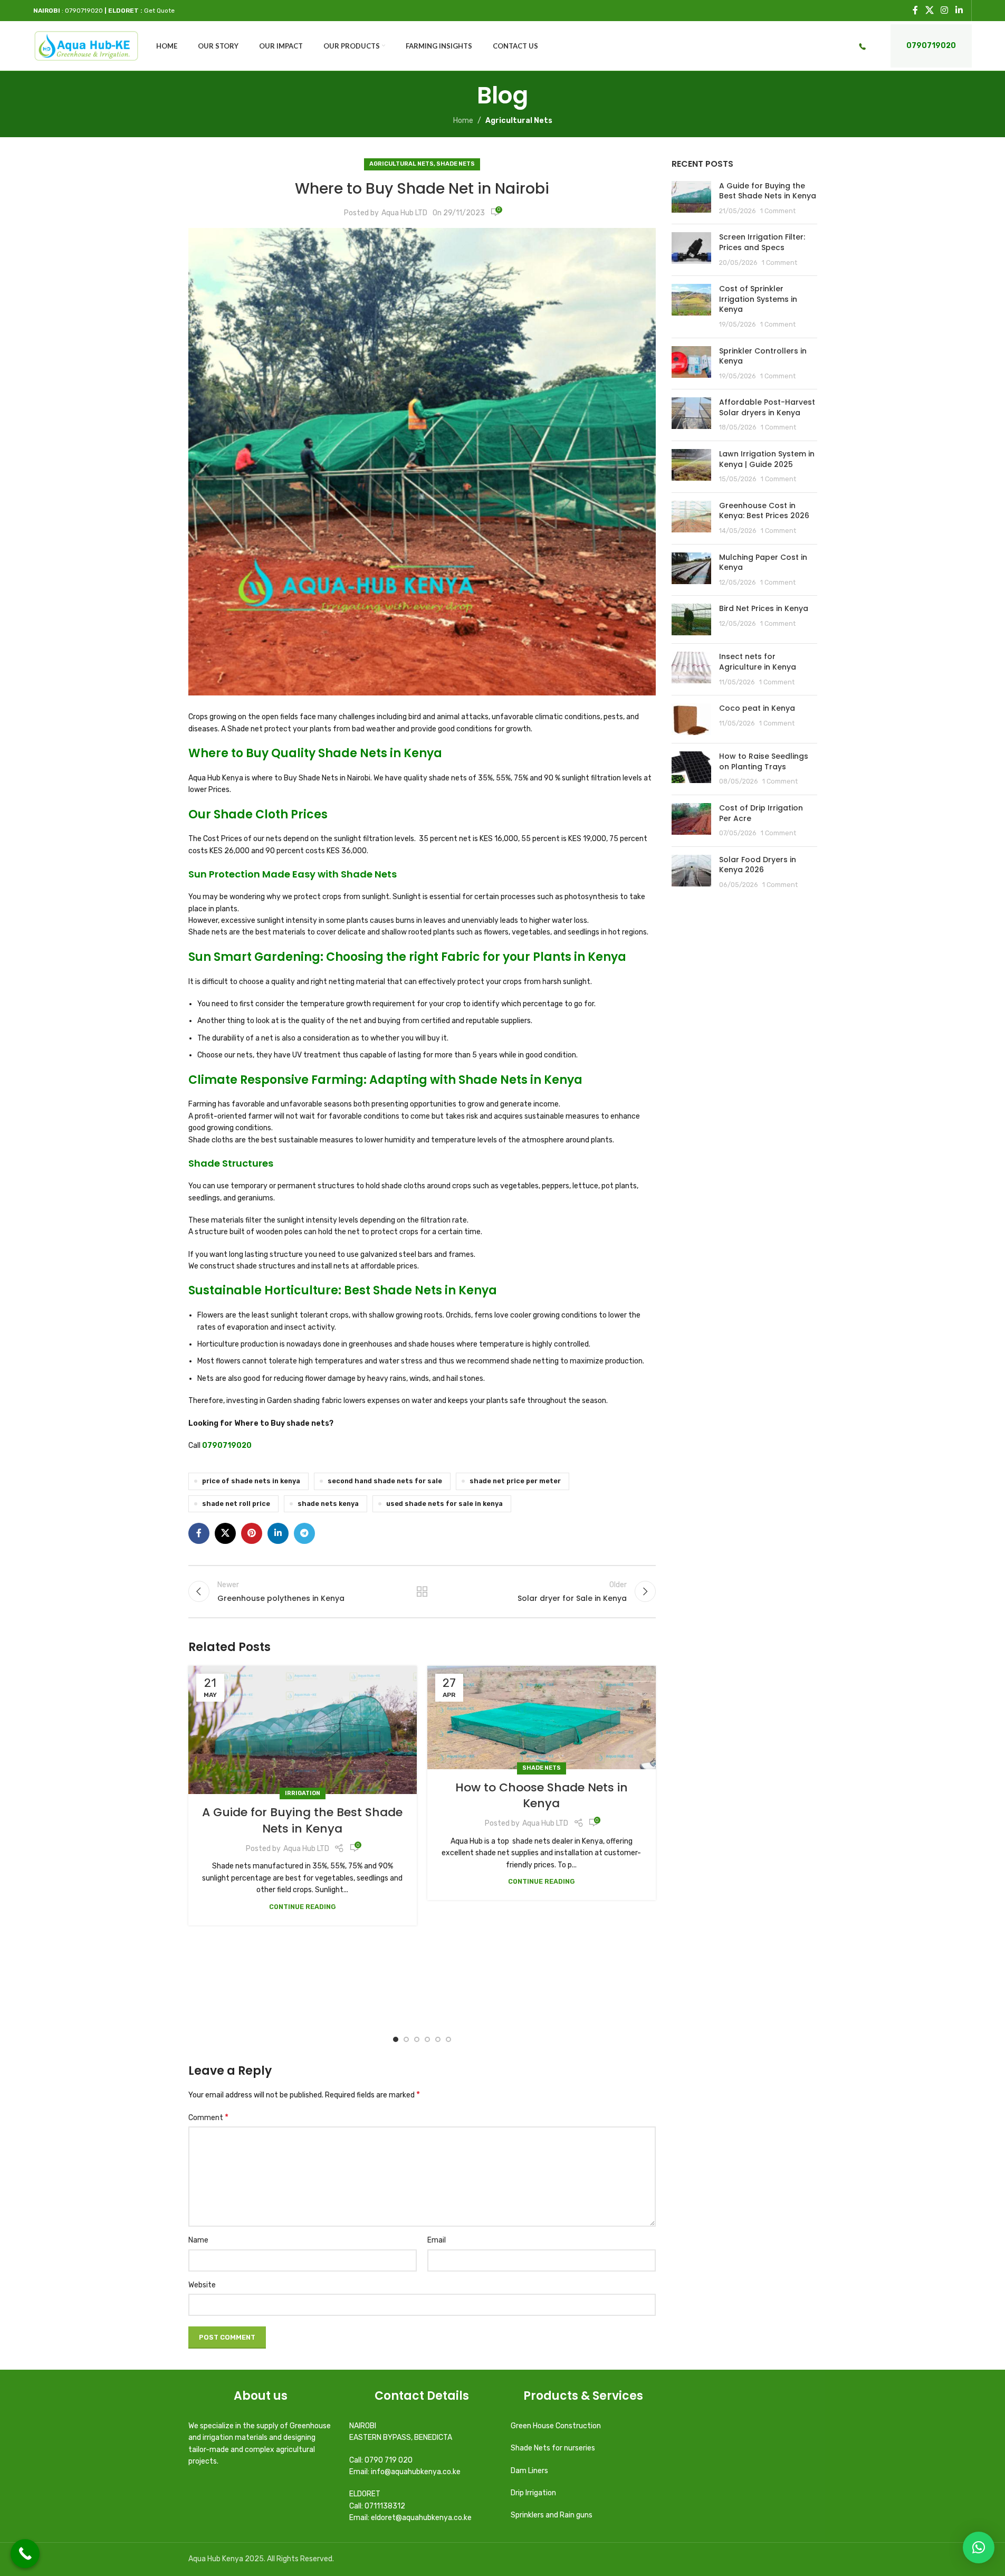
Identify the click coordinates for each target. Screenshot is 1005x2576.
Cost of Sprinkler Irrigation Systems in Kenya (758, 299)
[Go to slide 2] (406, 2039)
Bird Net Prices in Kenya (764, 608)
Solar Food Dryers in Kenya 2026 (758, 865)
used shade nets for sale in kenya (444, 1504)
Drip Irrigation (534, 2493)
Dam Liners (530, 2471)
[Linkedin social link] (959, 10)
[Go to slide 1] (396, 2039)
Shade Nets (456, 164)
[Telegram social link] (304, 1533)
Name (198, 2240)
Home (463, 121)
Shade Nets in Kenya (380, 753)
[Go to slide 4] (427, 2039)
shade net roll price (236, 1504)
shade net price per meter (515, 1481)
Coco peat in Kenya (757, 708)
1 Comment (778, 211)
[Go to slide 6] (448, 2039)
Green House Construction (556, 2426)
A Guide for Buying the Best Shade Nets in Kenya (302, 1820)
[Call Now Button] (25, 2554)
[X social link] (929, 10)
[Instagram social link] (945, 10)
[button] (979, 2548)
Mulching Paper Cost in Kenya (763, 562)
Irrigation (303, 1793)
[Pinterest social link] (252, 1533)
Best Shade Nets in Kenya (420, 1290)
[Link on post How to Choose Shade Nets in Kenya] (542, 1717)
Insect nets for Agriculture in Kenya (758, 662)
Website (202, 2285)
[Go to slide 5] (438, 2039)
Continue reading (303, 1907)
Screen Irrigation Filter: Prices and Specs (762, 242)
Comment (208, 2117)
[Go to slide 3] (417, 2039)
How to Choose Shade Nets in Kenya (542, 1796)
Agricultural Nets (519, 121)
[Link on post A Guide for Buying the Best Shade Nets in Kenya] (303, 1730)
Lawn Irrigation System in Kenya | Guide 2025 (767, 459)
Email (437, 2240)
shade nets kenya (328, 1504)
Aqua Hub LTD (404, 213)
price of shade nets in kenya (251, 1481)
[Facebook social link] (915, 10)
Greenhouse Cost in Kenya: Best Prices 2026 (764, 511)
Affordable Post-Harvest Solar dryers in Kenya (767, 407)
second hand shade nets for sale (385, 1481)
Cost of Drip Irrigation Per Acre (761, 813)
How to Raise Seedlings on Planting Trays (764, 761)
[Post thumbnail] (691, 199)
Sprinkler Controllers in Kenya (763, 356)
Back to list (422, 1591)
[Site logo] (86, 46)
